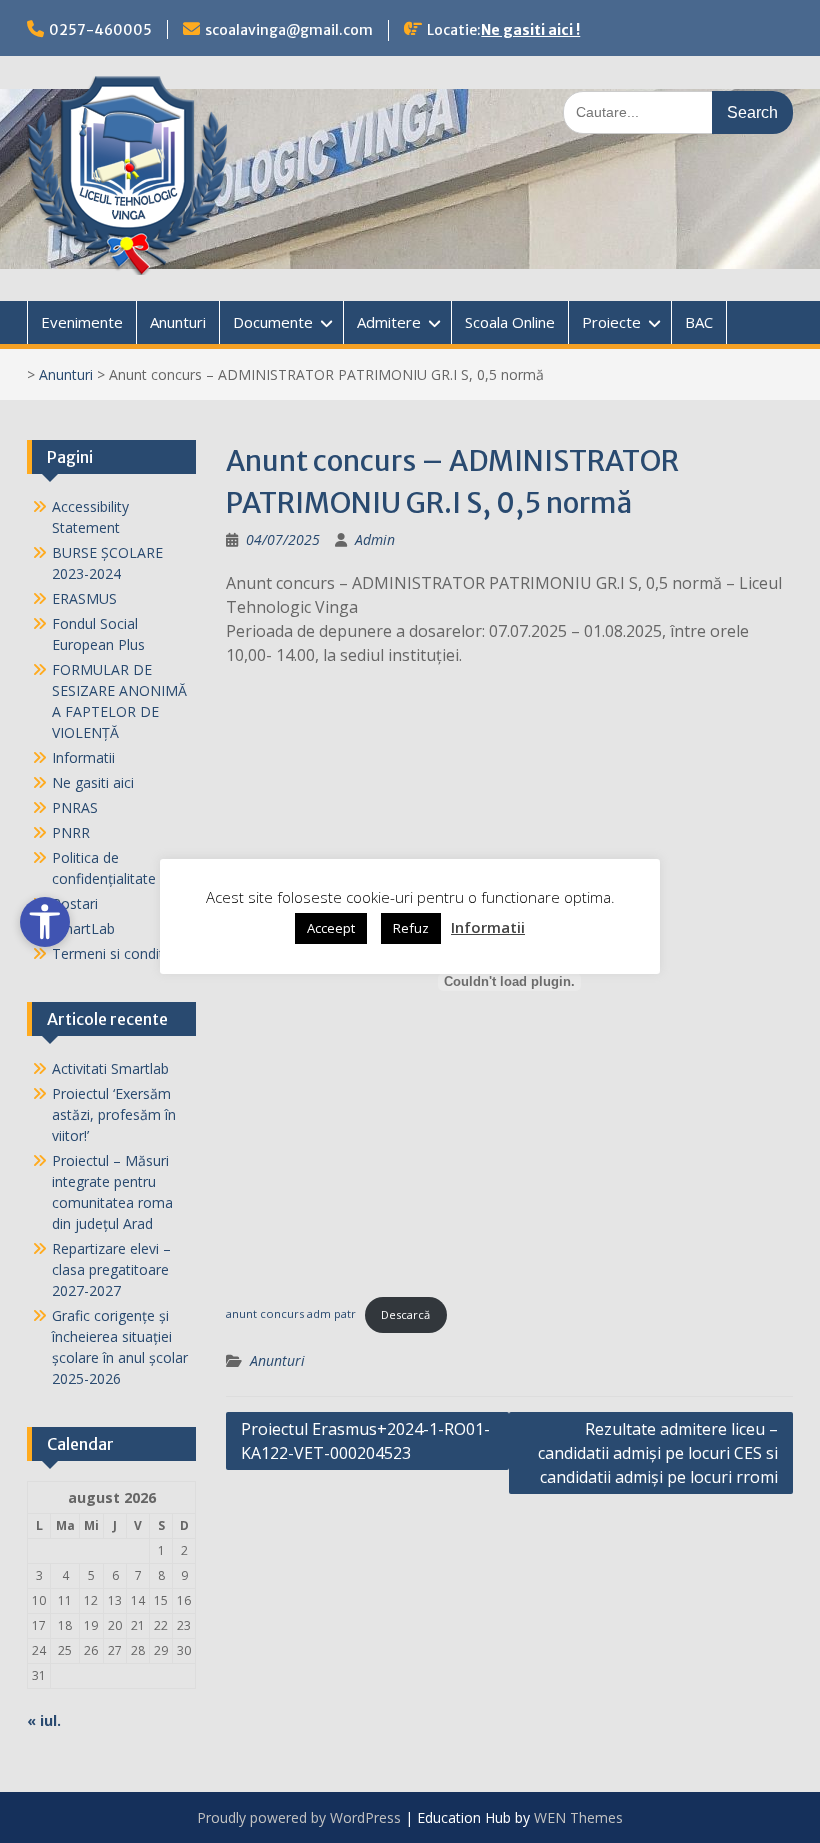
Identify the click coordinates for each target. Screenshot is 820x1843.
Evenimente (82, 322)
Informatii (83, 757)
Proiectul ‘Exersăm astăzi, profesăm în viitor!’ (114, 1114)
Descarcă (405, 1314)
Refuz (411, 928)
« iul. (44, 1720)
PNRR (71, 832)
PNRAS (75, 807)
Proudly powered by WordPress (299, 1817)
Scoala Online (510, 322)
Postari (75, 903)
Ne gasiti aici (93, 782)
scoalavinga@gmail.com (289, 30)
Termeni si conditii (111, 953)
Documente (273, 322)
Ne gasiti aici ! (530, 30)
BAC (699, 322)
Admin (375, 539)
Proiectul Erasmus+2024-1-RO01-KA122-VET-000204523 (365, 1441)
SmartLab (83, 928)
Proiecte (611, 322)
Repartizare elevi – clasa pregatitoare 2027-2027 (111, 1269)
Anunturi (178, 322)
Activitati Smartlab (110, 1068)
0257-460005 (100, 30)
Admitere (389, 322)
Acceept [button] (331, 928)
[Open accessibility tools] (45, 922)
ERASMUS (84, 598)
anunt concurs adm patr (291, 1314)
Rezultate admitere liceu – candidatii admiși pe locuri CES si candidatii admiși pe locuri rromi (658, 1453)
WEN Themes (578, 1817)
